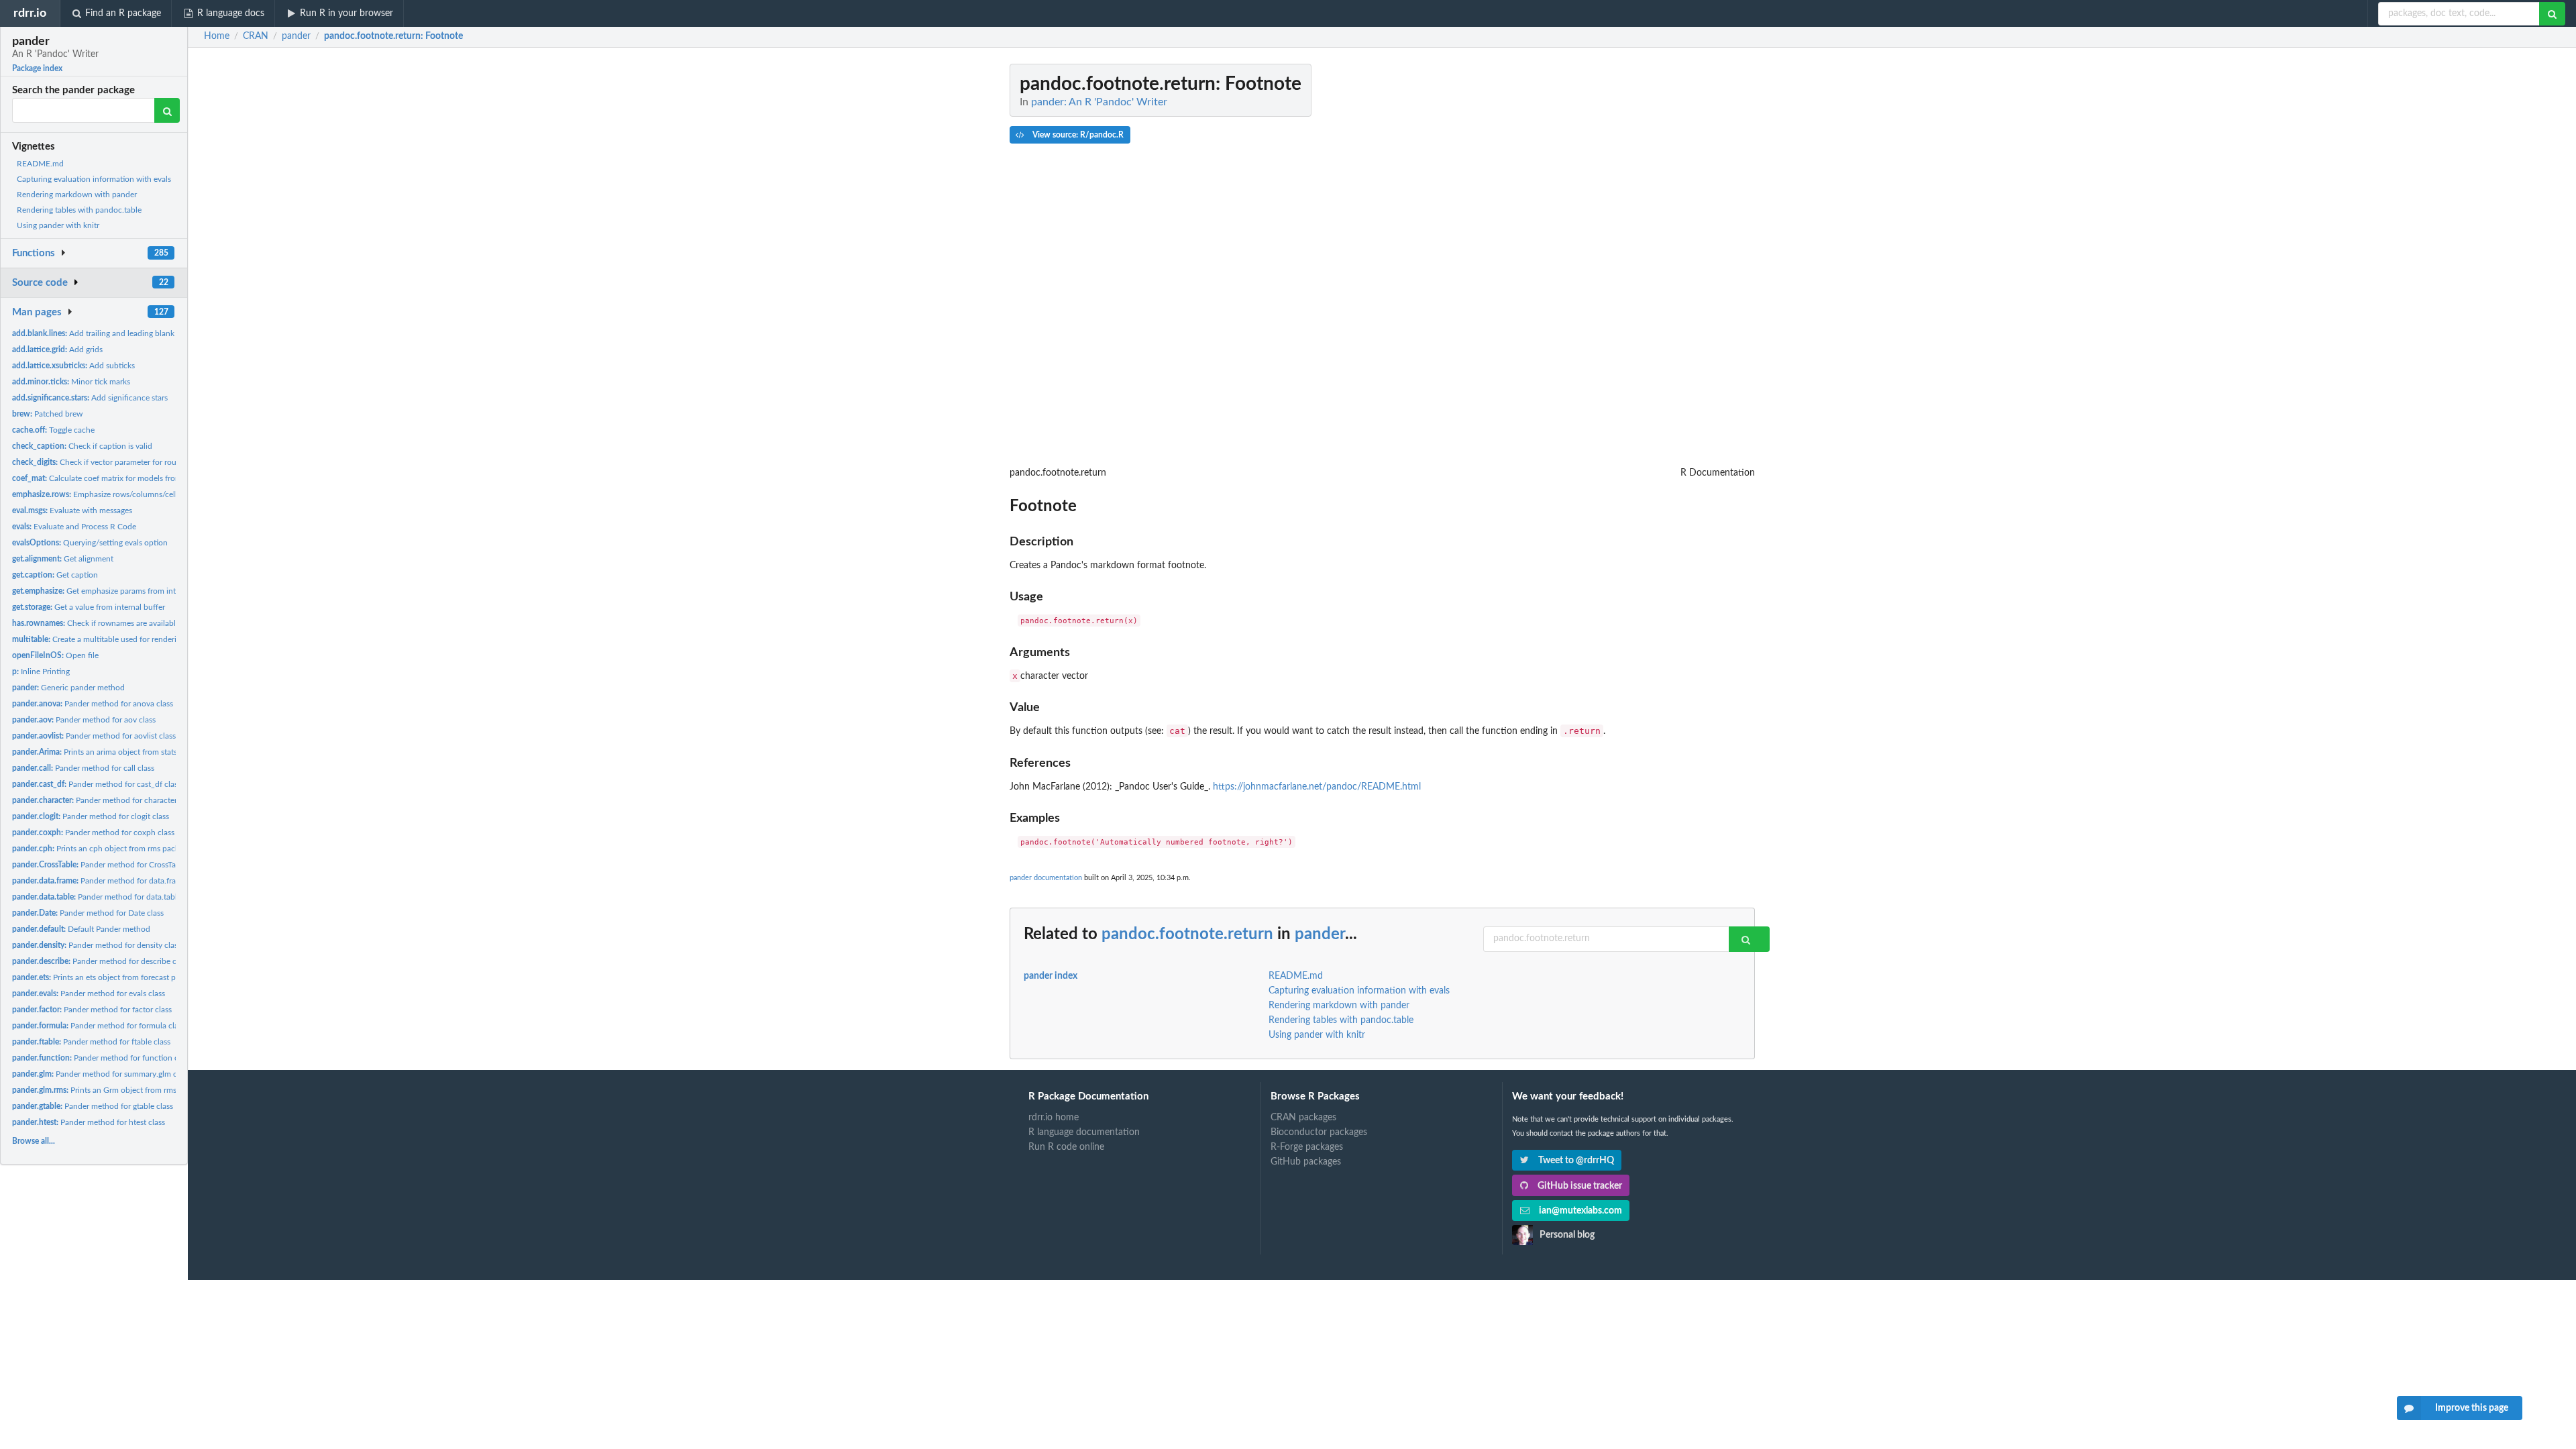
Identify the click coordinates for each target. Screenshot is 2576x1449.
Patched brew (47, 414)
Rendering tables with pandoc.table (79, 210)
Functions (34, 253)
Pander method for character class (104, 800)
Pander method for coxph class (93, 833)
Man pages (37, 312)
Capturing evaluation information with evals (94, 179)
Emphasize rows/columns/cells (96, 494)
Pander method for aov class (84, 720)
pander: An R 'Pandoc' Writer (1099, 102)
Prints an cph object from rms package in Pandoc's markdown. (144, 849)
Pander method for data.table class (106, 897)
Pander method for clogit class (91, 816)
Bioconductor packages (1319, 1132)
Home (217, 36)
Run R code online (1066, 1147)
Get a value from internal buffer (89, 607)
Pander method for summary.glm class (101, 1074)
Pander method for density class (97, 945)
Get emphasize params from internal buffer (114, 591)
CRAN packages (1303, 1118)
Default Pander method (81, 929)
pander (1320, 934)
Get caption (55, 575)
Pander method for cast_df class (97, 784)
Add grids (57, 350)
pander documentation (1046, 878)
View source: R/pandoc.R (1077, 135)
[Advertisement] (1654, 265)
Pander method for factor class (92, 1010)
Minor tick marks (71, 382)
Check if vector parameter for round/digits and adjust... (132, 462)
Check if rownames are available (96, 623)
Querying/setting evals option (90, 543)
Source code (40, 283)
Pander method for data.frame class (109, 881)
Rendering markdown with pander (77, 195)
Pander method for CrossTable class (109, 865)
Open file (55, 655)
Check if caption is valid (82, 446)
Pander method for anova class (93, 704)
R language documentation (1084, 1132)
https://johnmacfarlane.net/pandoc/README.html (1317, 787)
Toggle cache (53, 430)
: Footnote (393, 36)
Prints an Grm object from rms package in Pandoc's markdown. (152, 1090)
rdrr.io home (1054, 1118)
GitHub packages (1306, 1162)
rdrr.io (30, 13)
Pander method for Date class (88, 913)
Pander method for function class (102, 1058)
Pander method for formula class (99, 1026)
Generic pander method (68, 688)
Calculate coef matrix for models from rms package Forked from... (145, 478)
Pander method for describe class (101, 961)
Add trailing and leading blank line (101, 333)
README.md (40, 164)
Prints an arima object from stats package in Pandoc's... (134, 752)
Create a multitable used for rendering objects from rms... (132, 639)
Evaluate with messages (72, 511)
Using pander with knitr (58, 225)
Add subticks (73, 366)
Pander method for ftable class (91, 1042)
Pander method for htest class (89, 1122)
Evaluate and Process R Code (74, 527)
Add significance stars (90, 398)
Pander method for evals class (89, 994)
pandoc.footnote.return (1187, 934)
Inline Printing (41, 672)
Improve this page (2472, 1408)
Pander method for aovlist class (94, 736)
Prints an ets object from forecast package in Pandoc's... (130, 977)
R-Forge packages (1307, 1147)
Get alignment (63, 559)
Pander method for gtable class (93, 1106)
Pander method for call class (83, 768)
